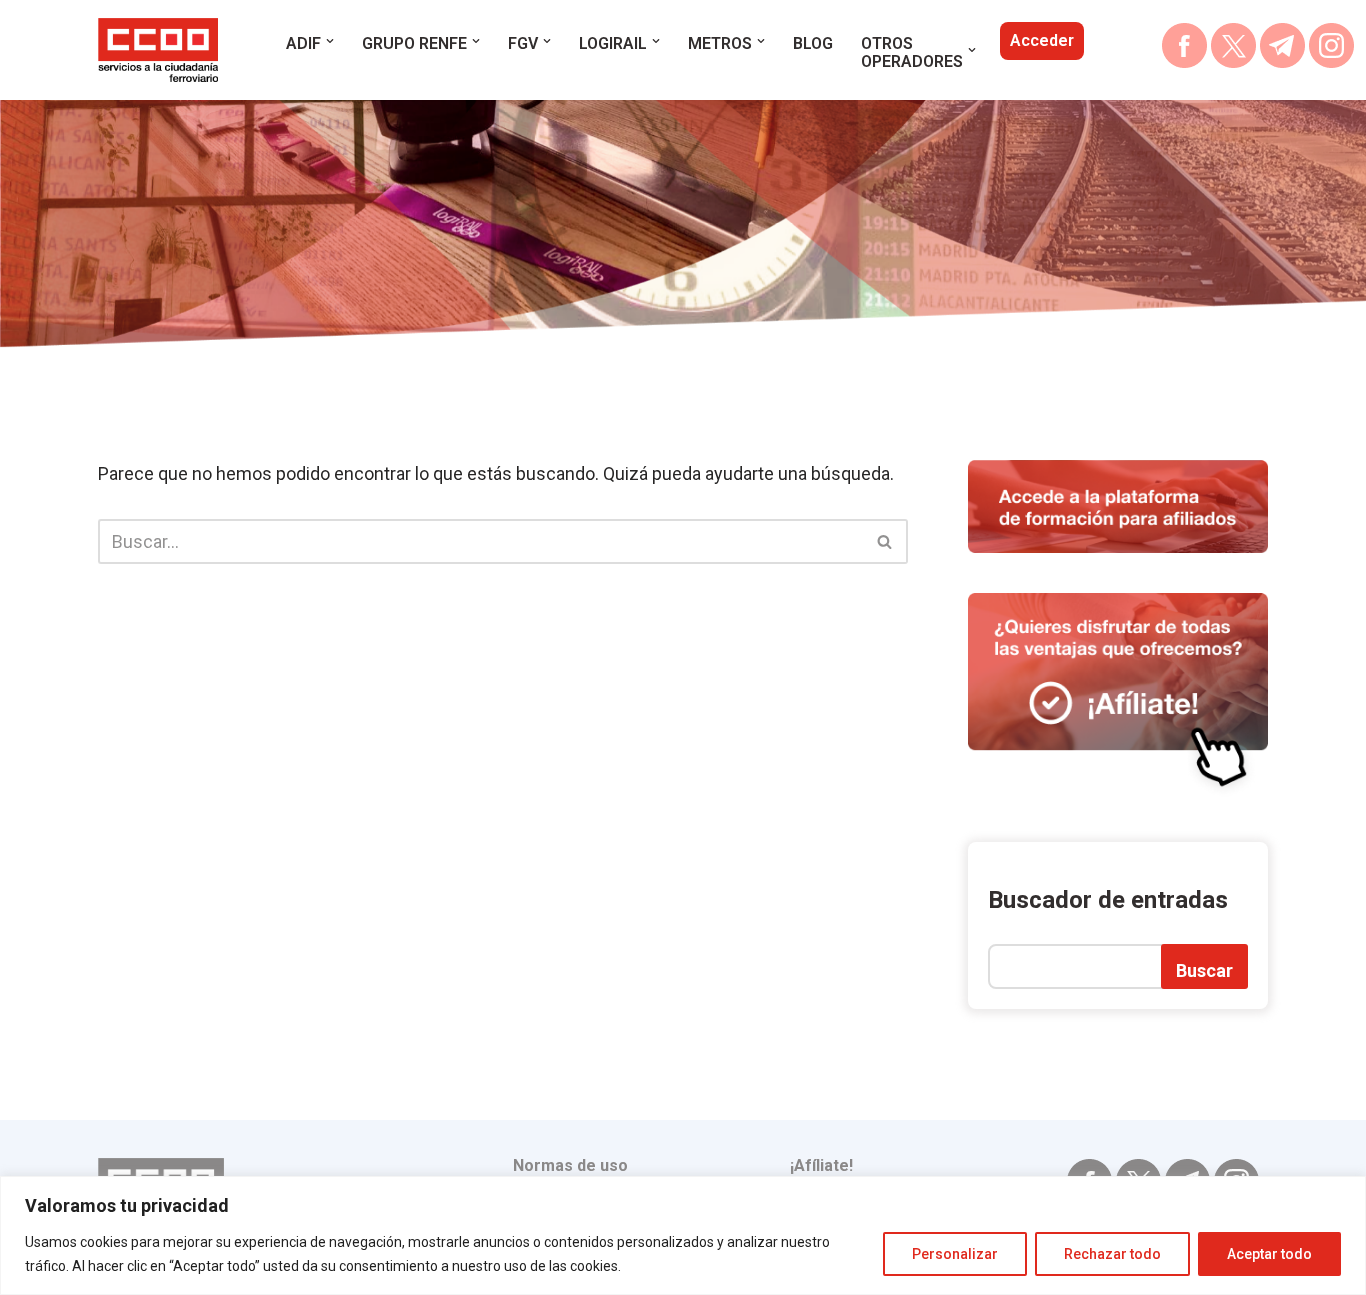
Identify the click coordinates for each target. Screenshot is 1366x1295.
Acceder (1042, 40)
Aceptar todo (1269, 1254)
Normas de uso (570, 1165)
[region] (683, 1235)
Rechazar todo (1112, 1254)
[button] (330, 41)
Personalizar (955, 1254)
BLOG (813, 43)
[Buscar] (885, 541)
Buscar (1204, 970)
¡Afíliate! (821, 1165)
